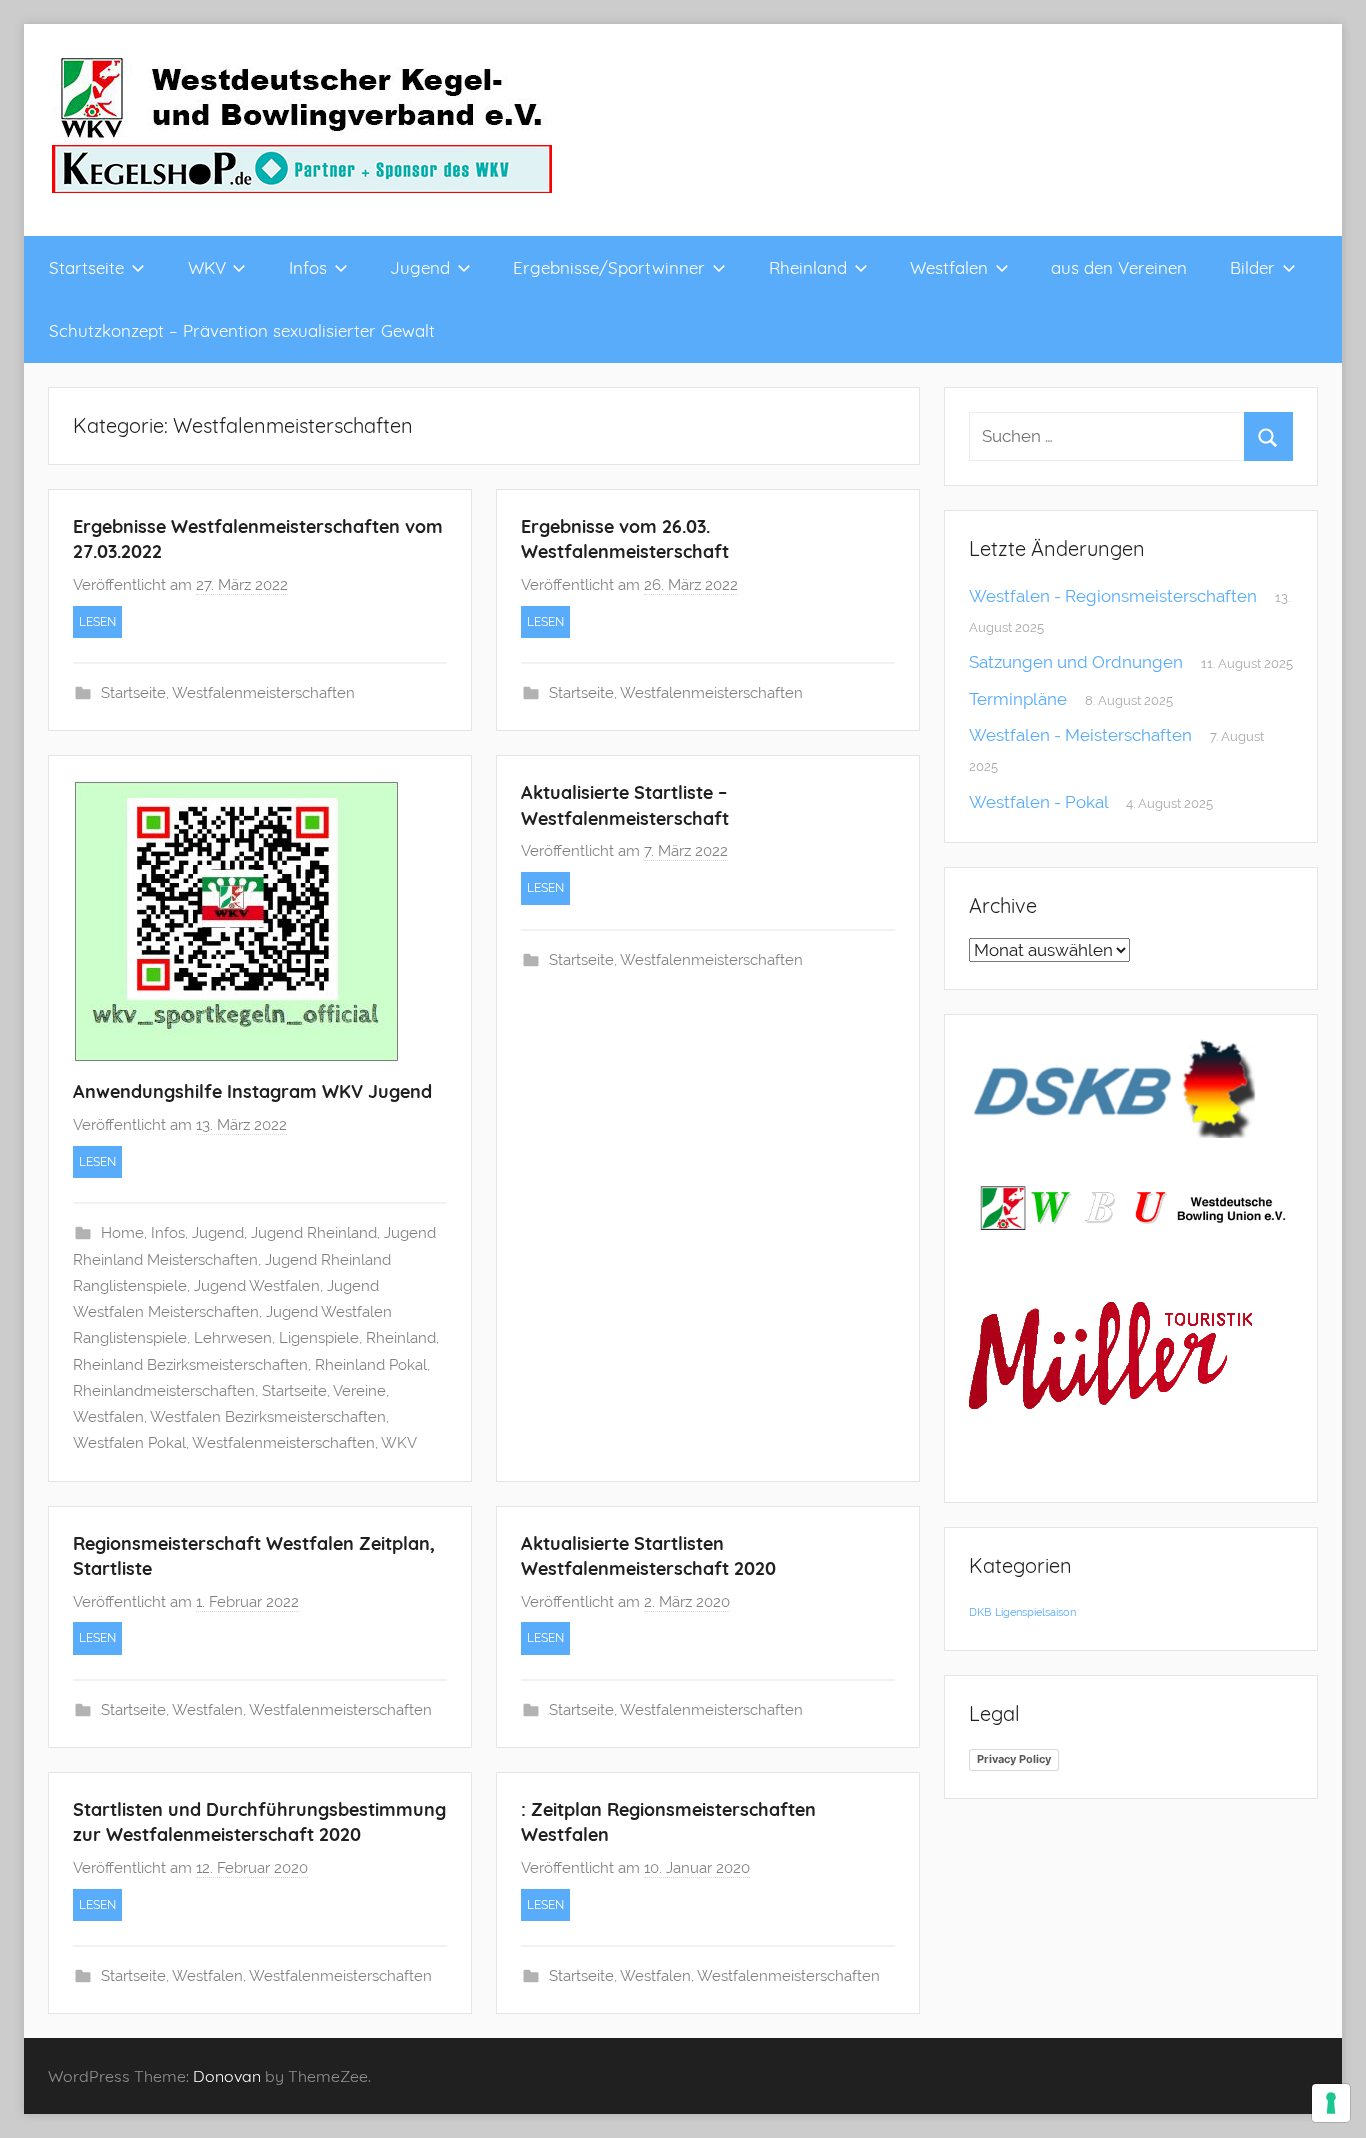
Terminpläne (1018, 699)
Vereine (359, 1391)
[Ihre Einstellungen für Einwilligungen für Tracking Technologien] (1331, 2103)
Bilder (1252, 267)
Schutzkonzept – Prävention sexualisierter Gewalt (242, 330)
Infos (308, 267)
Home (122, 1233)
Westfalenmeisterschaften (263, 693)
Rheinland (808, 267)
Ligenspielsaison (1035, 1612)
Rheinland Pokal (371, 1365)
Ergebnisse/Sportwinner (609, 267)
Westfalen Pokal (129, 1443)
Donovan (227, 2076)
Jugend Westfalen (257, 1286)
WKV (207, 267)
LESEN (97, 622)
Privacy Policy (1014, 1759)
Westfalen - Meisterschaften (1080, 735)
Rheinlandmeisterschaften (164, 1391)
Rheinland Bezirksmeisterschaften (190, 1365)
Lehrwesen (233, 1338)
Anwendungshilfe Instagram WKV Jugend (252, 1091)
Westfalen (949, 267)
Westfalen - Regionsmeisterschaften (1113, 596)
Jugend (420, 267)
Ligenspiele (319, 1338)
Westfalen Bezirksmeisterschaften (268, 1417)
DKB (980, 1612)
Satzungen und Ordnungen (1076, 662)
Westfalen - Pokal (1038, 802)
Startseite (86, 267)
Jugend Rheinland (314, 1233)
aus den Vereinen (1119, 267)
